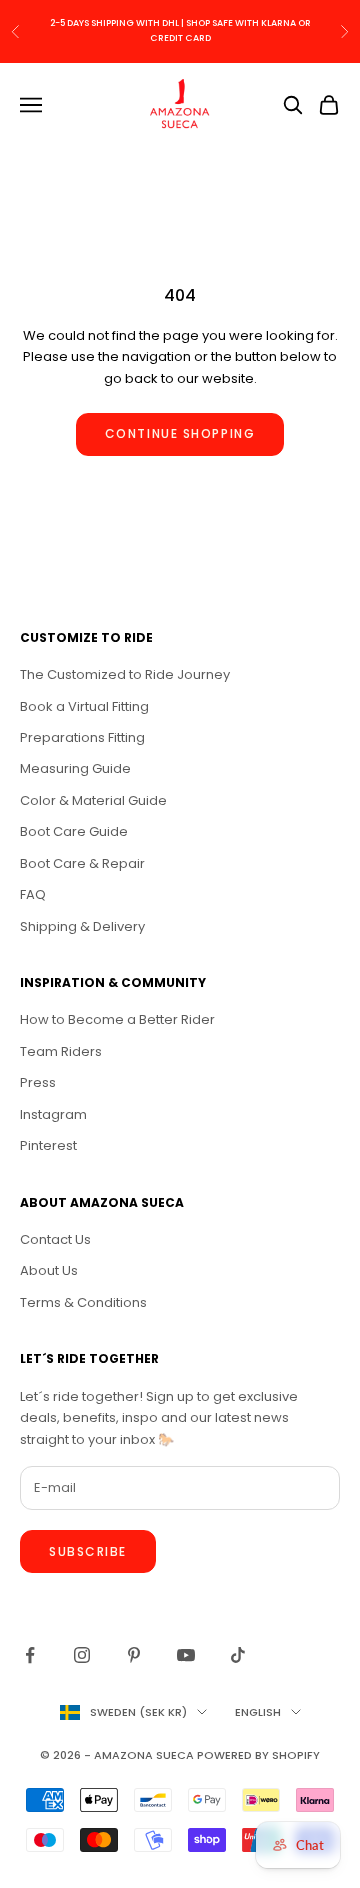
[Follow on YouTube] (186, 1655)
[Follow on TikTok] (238, 1655)
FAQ (33, 894)
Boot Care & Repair (82, 863)
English (258, 1712)
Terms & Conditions (83, 1302)
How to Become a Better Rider (117, 1019)
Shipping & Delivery (82, 926)
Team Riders (61, 1051)
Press (38, 1082)
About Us (49, 1270)
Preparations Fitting (82, 737)
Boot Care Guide (74, 831)
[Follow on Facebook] (30, 1655)
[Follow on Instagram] (82, 1655)
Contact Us (55, 1239)
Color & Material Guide (93, 800)
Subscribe (88, 1551)
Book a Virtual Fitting (84, 706)
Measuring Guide (75, 768)
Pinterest (48, 1145)
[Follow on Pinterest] (134, 1655)
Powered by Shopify (258, 1755)
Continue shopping (180, 433)
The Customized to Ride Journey (125, 674)
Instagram (53, 1114)
